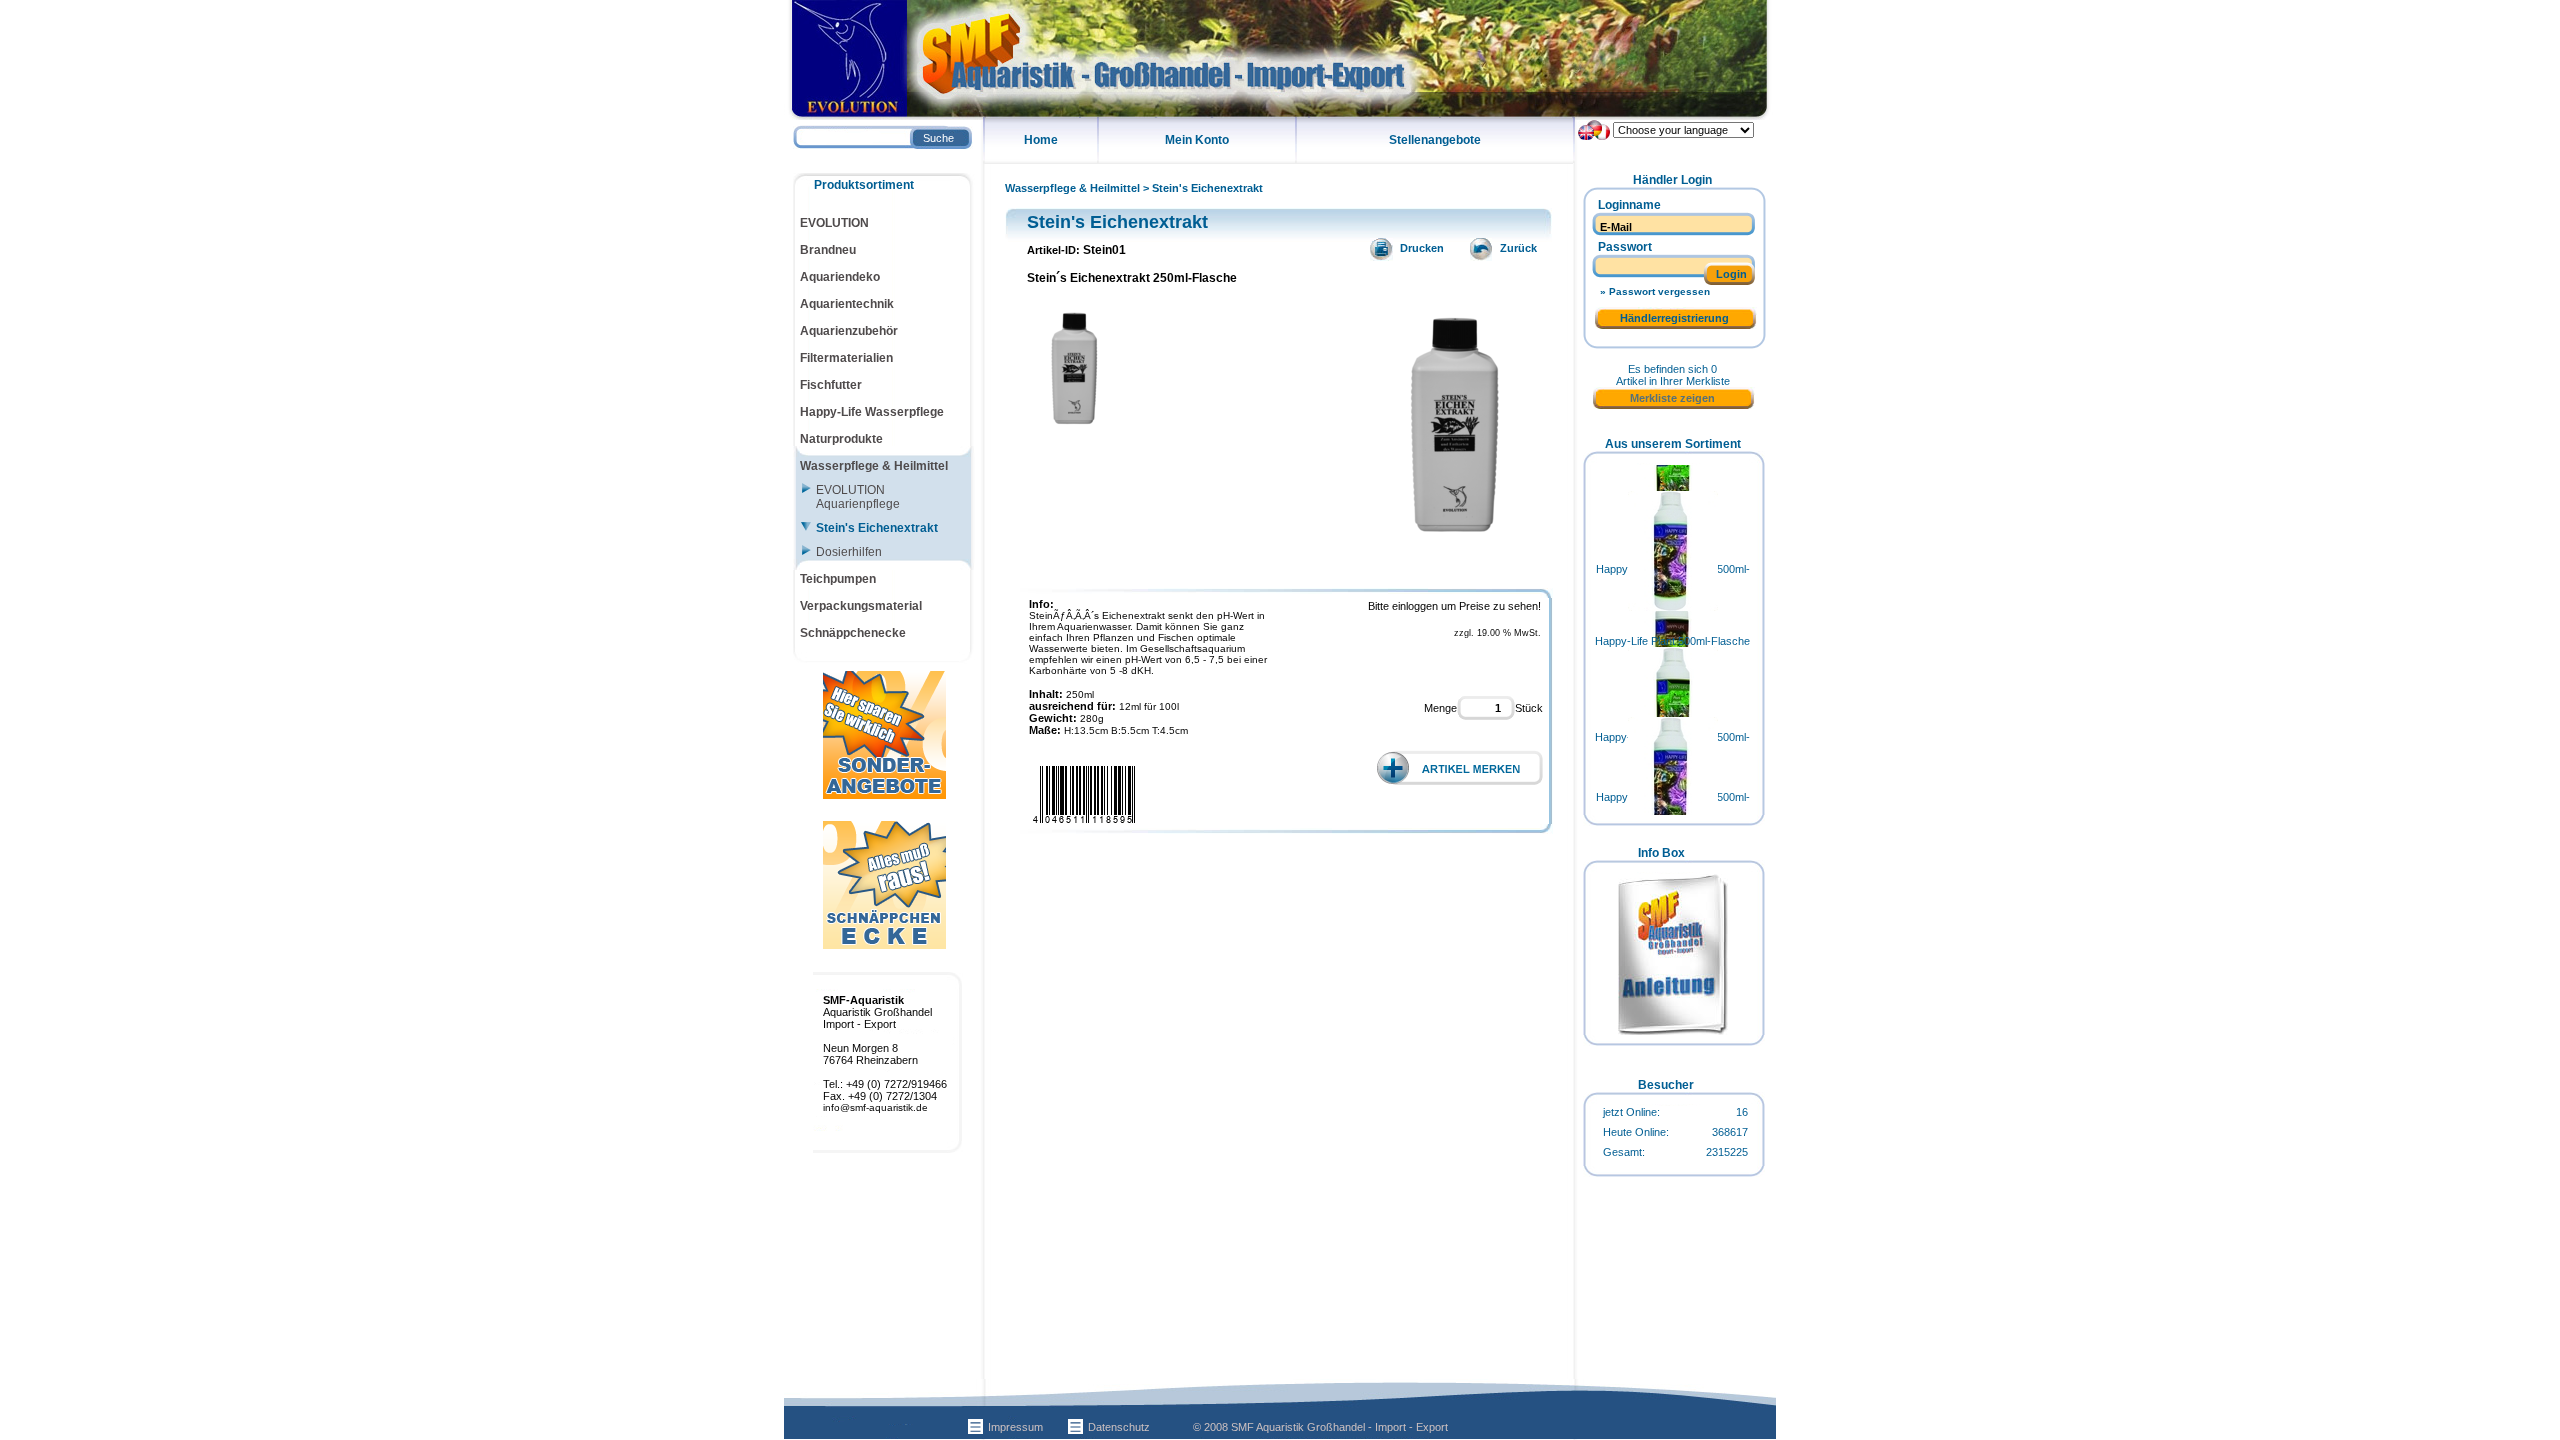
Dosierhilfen (849, 552)
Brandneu (828, 250)
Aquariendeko (840, 277)
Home (1041, 140)
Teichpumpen (838, 579)
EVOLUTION (834, 223)
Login (1731, 274)
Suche (938, 138)
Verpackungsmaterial (861, 606)
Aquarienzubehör (849, 331)
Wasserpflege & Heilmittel (1072, 188)
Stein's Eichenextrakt (1207, 188)
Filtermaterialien (846, 358)
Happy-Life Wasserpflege (872, 412)
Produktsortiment (864, 185)
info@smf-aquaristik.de (875, 1107)
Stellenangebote (1435, 140)
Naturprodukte (841, 439)
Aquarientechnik (847, 304)
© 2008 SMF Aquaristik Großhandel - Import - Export (1320, 1427)
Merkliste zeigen (1672, 398)
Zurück (1511, 248)
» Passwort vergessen (1655, 291)
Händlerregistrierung (1674, 318)
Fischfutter (831, 385)
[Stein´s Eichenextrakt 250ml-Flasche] (1456, 547)
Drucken (1411, 248)
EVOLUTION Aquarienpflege (858, 497)
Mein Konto (1197, 140)
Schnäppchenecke (853, 633)
